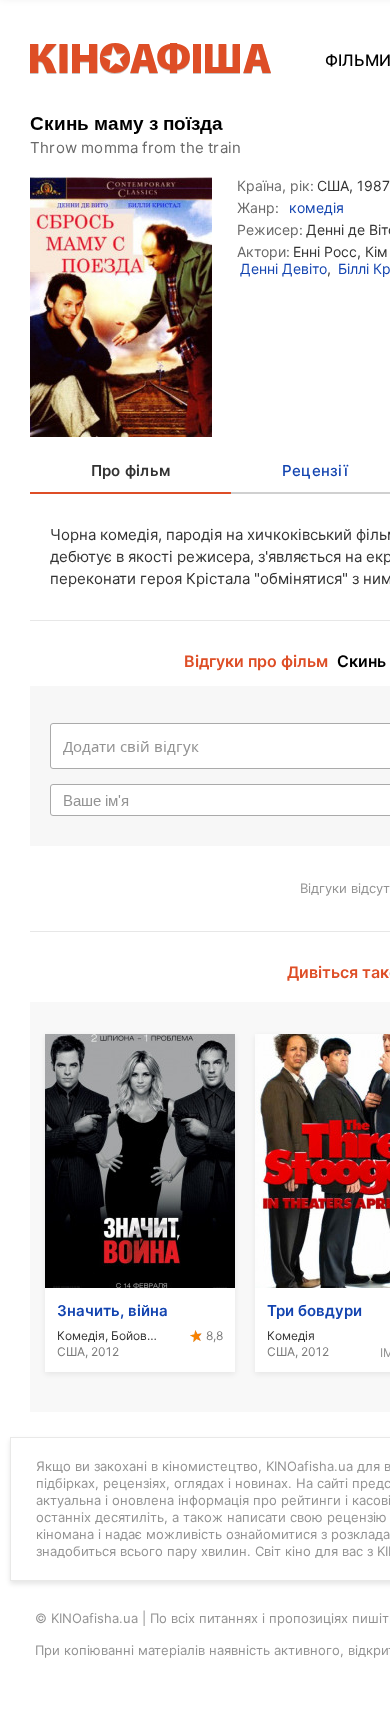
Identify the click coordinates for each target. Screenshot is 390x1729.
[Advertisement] (195, 352)
